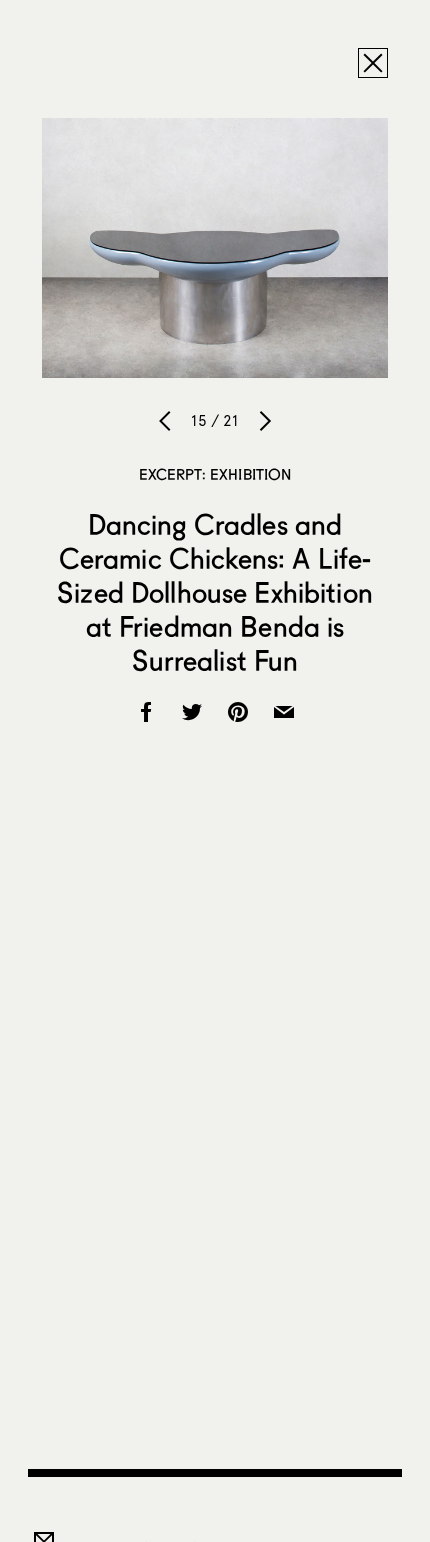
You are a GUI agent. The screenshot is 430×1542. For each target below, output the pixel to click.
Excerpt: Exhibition (215, 474)
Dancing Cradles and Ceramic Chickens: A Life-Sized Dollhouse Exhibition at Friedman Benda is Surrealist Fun (215, 592)
